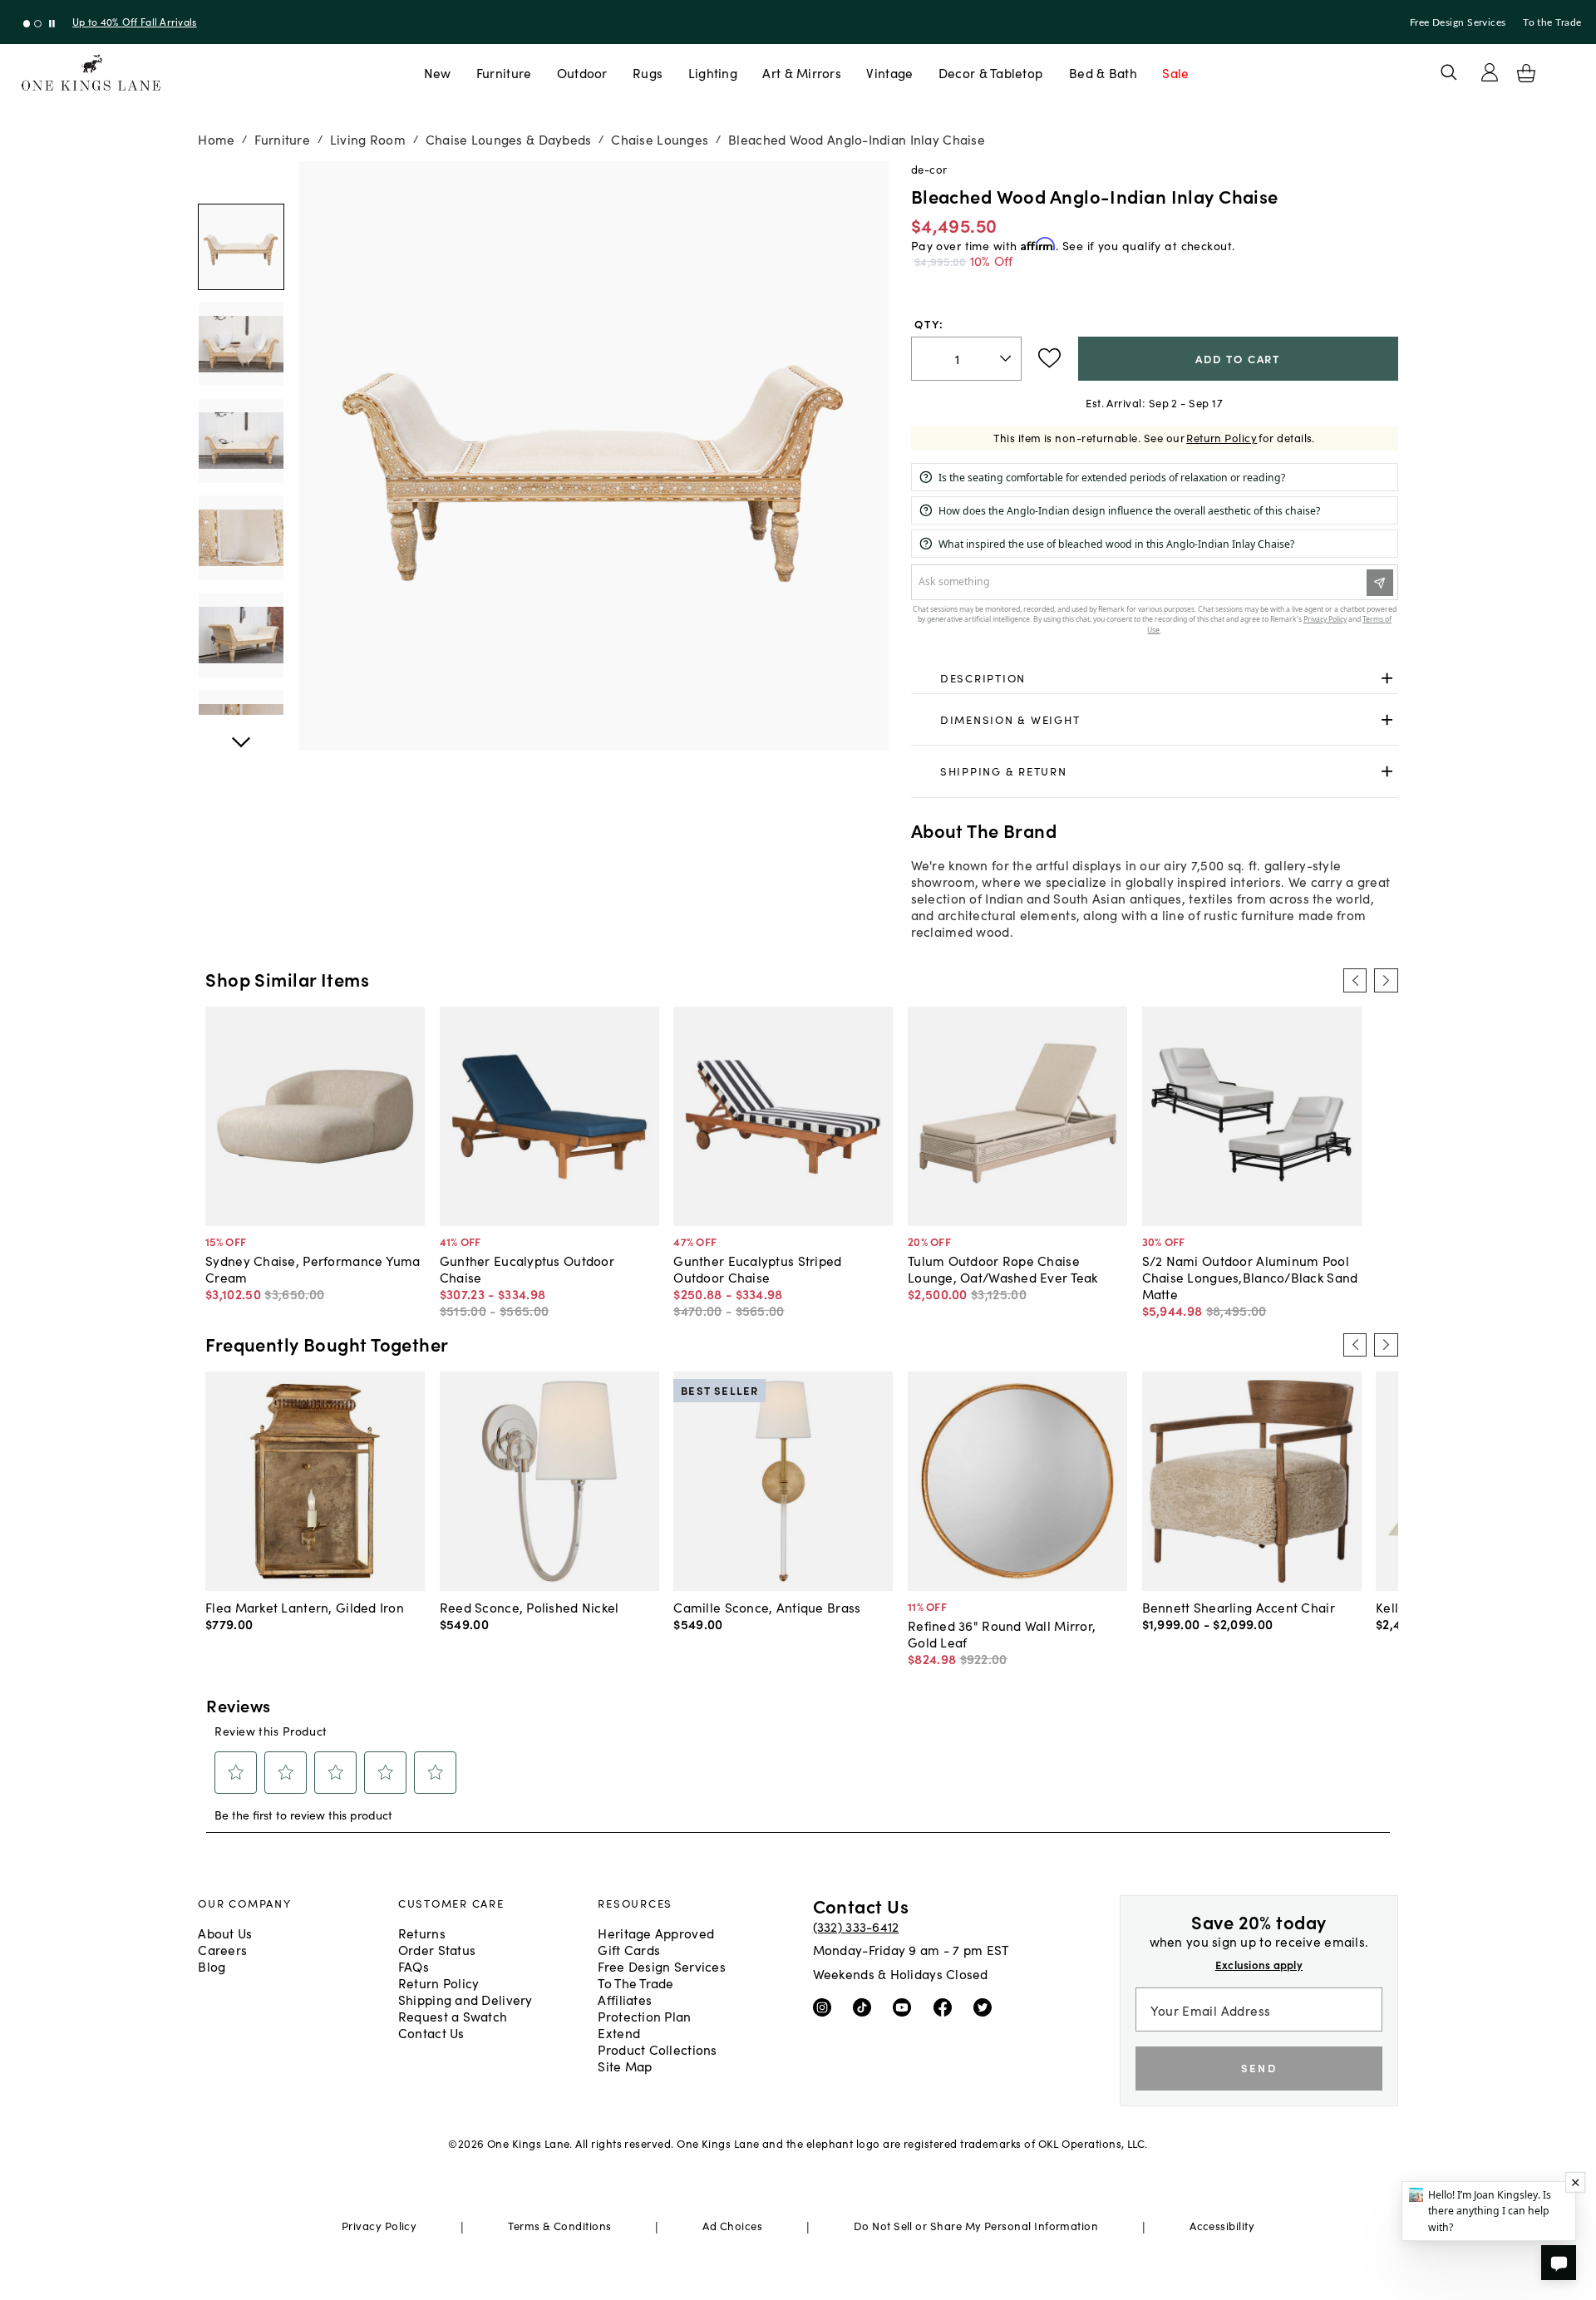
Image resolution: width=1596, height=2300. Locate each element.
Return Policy (1222, 438)
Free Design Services (1458, 22)
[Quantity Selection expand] (1007, 358)
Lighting (713, 72)
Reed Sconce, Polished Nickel (530, 1607)
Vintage (889, 72)
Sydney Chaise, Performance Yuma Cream (313, 1268)
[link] (1155, 679)
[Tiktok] (866, 2007)
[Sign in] (1490, 72)
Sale (1175, 72)
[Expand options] (1387, 679)
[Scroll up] (241, 733)
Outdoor (582, 72)
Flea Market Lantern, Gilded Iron (305, 1607)
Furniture (504, 72)
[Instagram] (826, 2007)
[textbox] (966, 359)
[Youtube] (906, 2007)
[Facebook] (946, 2007)
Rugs (648, 72)
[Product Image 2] (241, 441)
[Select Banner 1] (38, 24)
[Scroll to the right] (1386, 980)
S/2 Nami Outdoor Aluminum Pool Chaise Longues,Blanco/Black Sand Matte (1250, 1277)
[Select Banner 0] (27, 24)
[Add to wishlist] (1049, 358)
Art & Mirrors (802, 72)
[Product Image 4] (241, 635)
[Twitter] (986, 2007)
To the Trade (1552, 22)
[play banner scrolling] (52, 24)
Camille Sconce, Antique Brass (767, 1607)
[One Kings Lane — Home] (91, 73)
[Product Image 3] (241, 538)
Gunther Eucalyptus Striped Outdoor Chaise (757, 1268)
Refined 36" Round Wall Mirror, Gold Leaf (1002, 1633)
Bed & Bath (1103, 72)
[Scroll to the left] (1355, 980)
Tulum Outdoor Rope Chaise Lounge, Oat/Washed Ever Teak (1003, 1268)
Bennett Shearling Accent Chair (1239, 1607)
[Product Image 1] (241, 344)
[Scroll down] (241, 180)
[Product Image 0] (241, 247)
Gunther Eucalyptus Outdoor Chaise (527, 1268)
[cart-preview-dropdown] (1526, 73)
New (438, 72)
